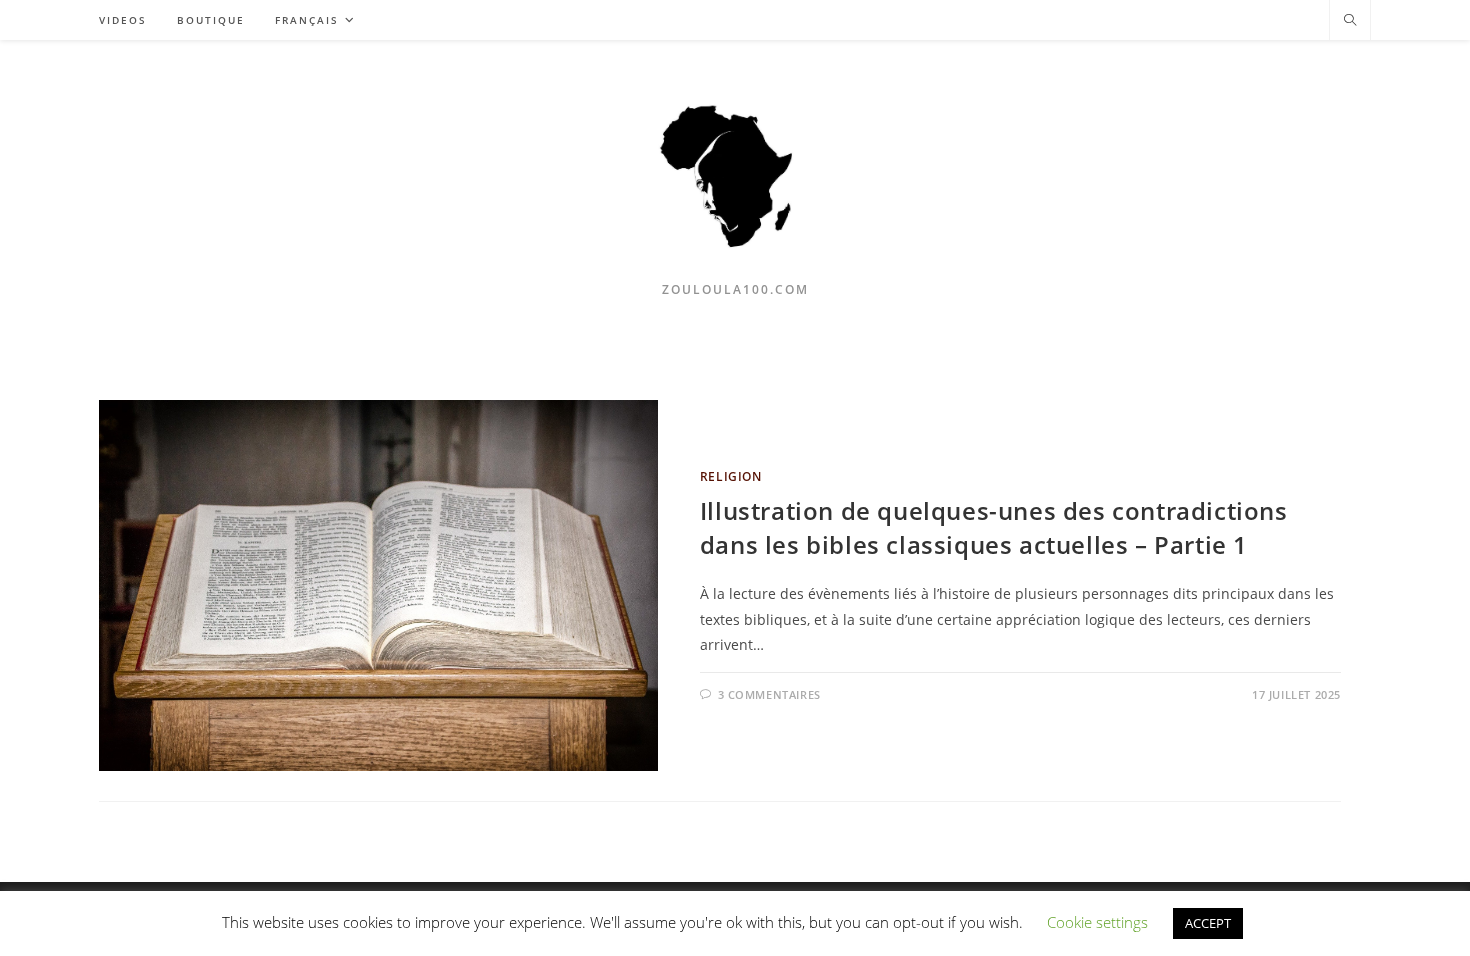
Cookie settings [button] (1097, 922)
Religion (731, 476)
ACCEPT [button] (1208, 923)
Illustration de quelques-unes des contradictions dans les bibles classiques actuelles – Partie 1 (994, 527)
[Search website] (1350, 21)
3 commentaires (769, 694)
